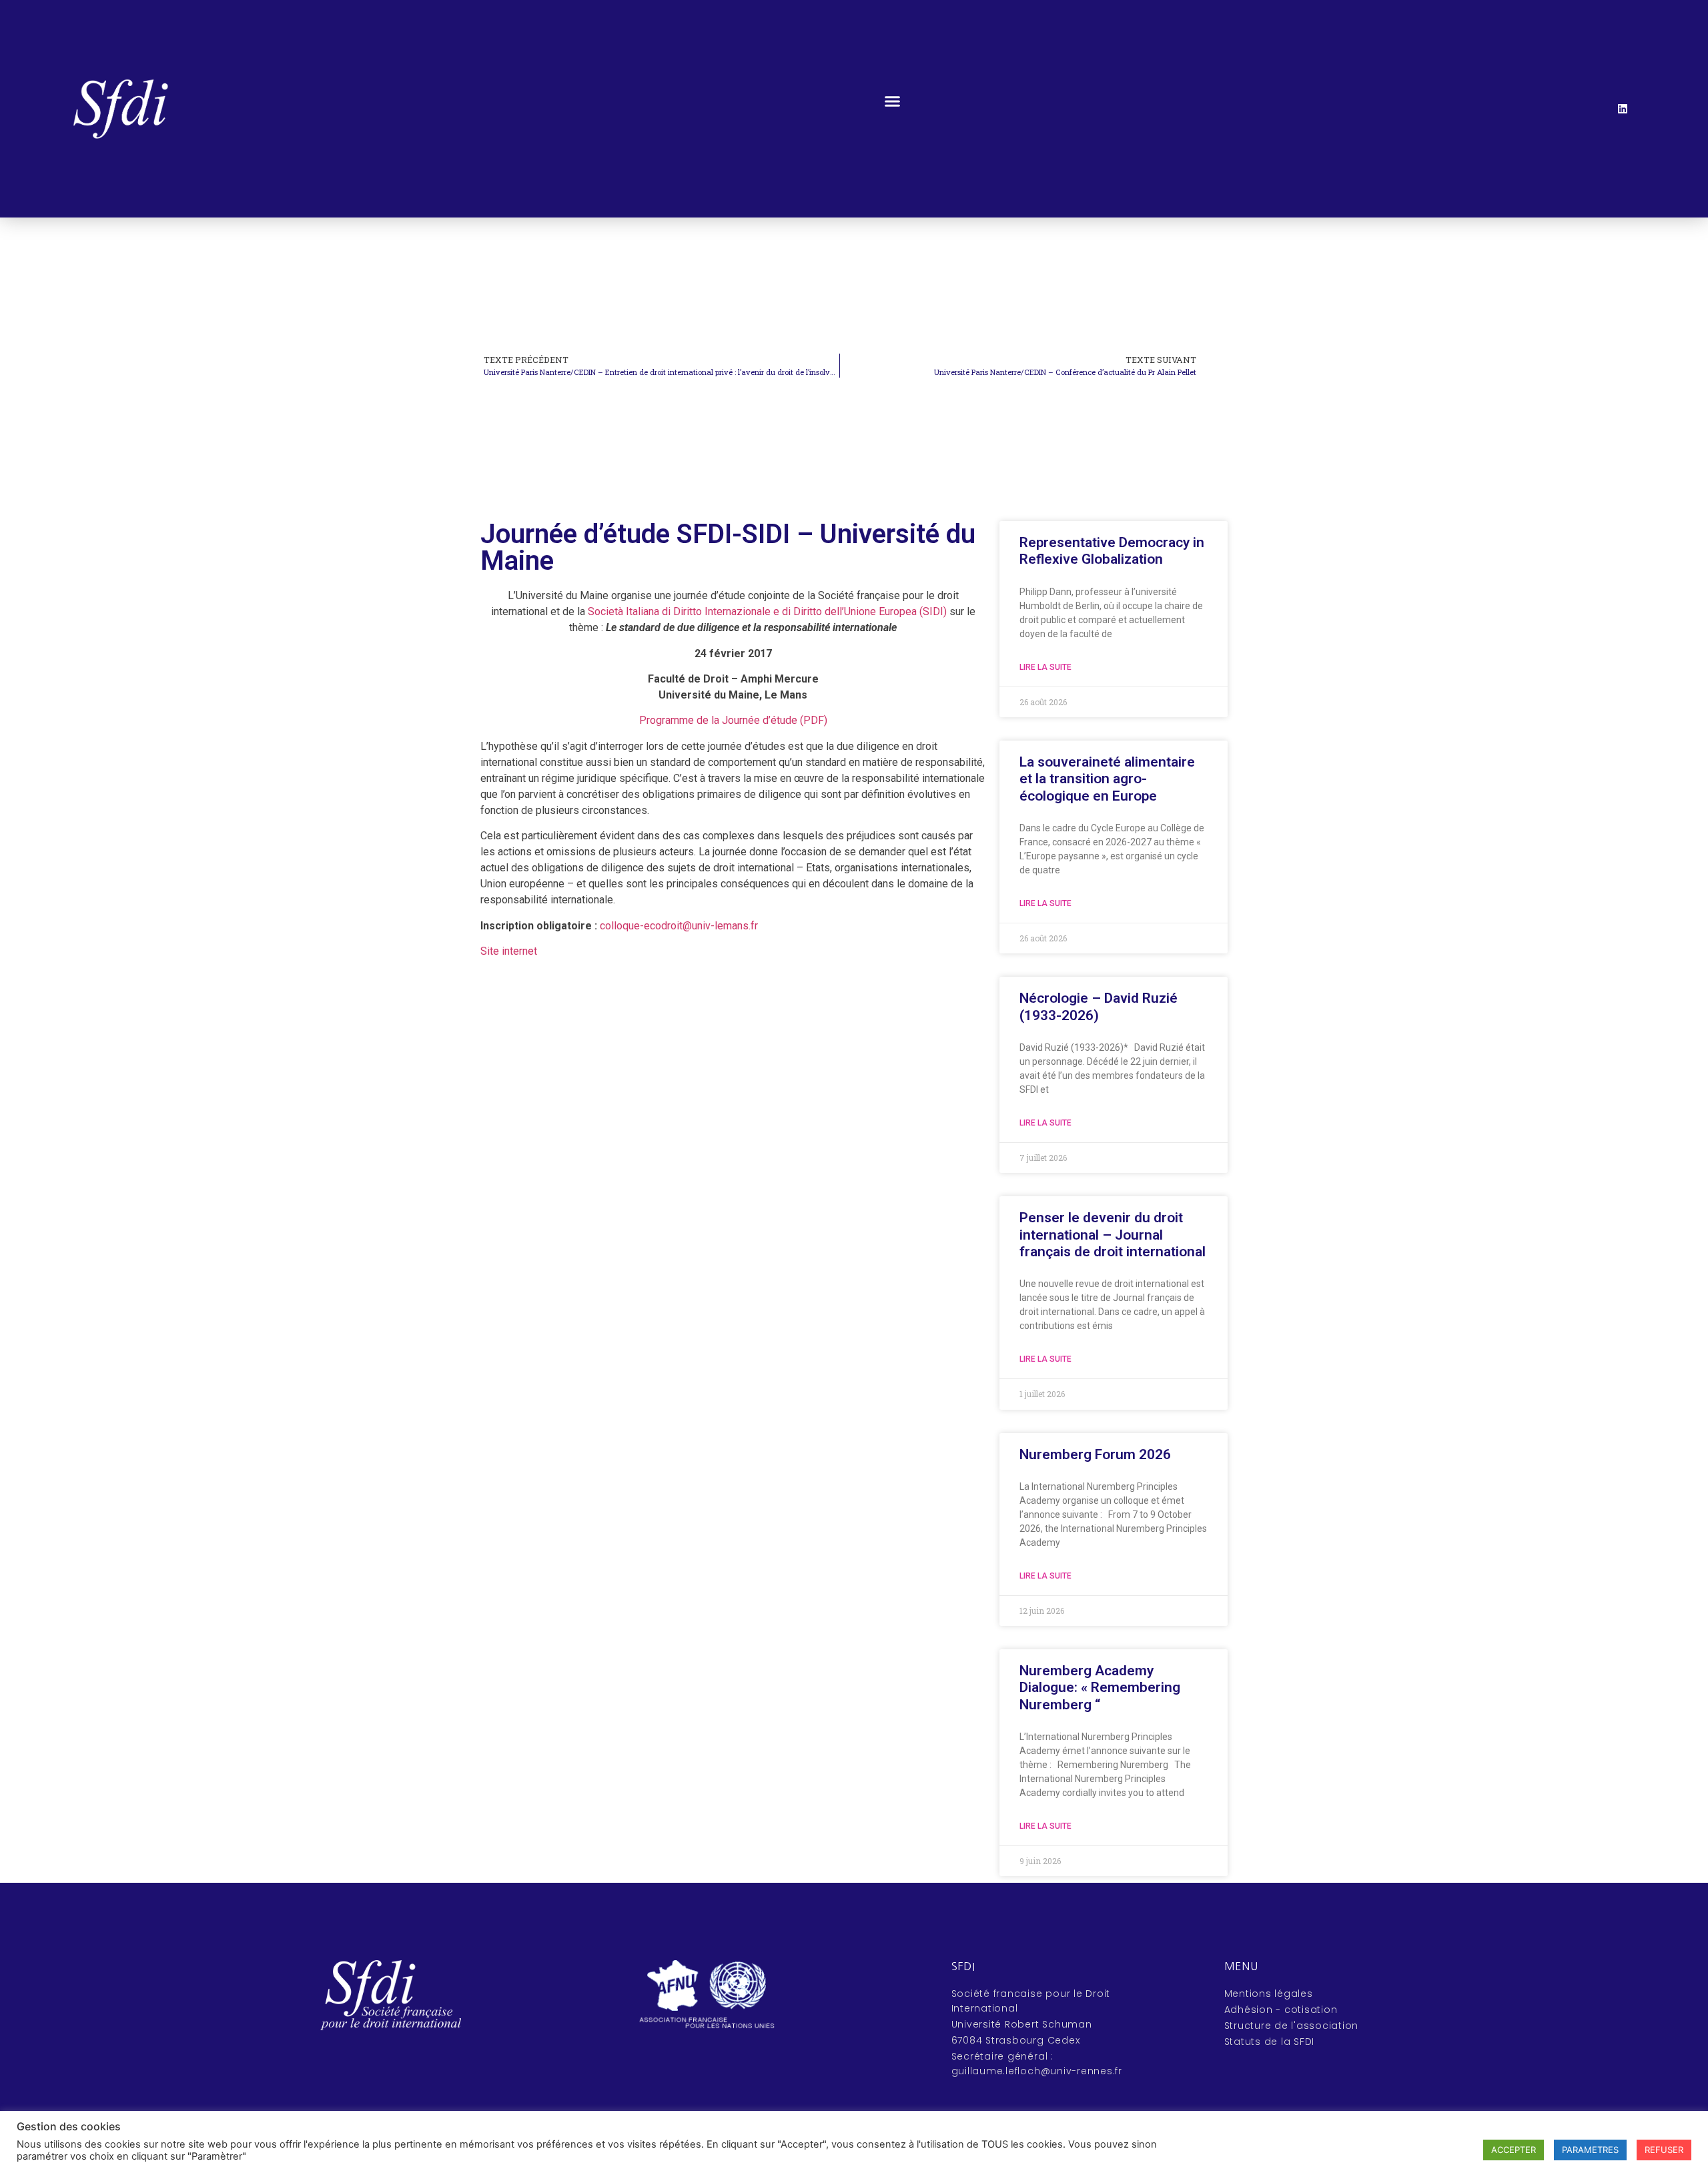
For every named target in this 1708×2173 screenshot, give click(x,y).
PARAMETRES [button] (1590, 2150)
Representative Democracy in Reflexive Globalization (1112, 551)
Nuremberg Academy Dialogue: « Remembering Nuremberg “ (1100, 1687)
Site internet (509, 951)
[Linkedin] (1623, 109)
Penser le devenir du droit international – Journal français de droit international (1113, 1234)
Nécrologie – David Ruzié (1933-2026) (1099, 1006)
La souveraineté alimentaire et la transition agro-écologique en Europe (1107, 779)
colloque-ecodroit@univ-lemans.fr (680, 926)
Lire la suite (1045, 667)
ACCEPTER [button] (1514, 2150)
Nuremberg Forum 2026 (1095, 1454)
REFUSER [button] (1664, 2150)
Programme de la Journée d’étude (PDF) (733, 720)
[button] (893, 101)
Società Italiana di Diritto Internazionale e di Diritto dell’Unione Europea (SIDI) (767, 611)
